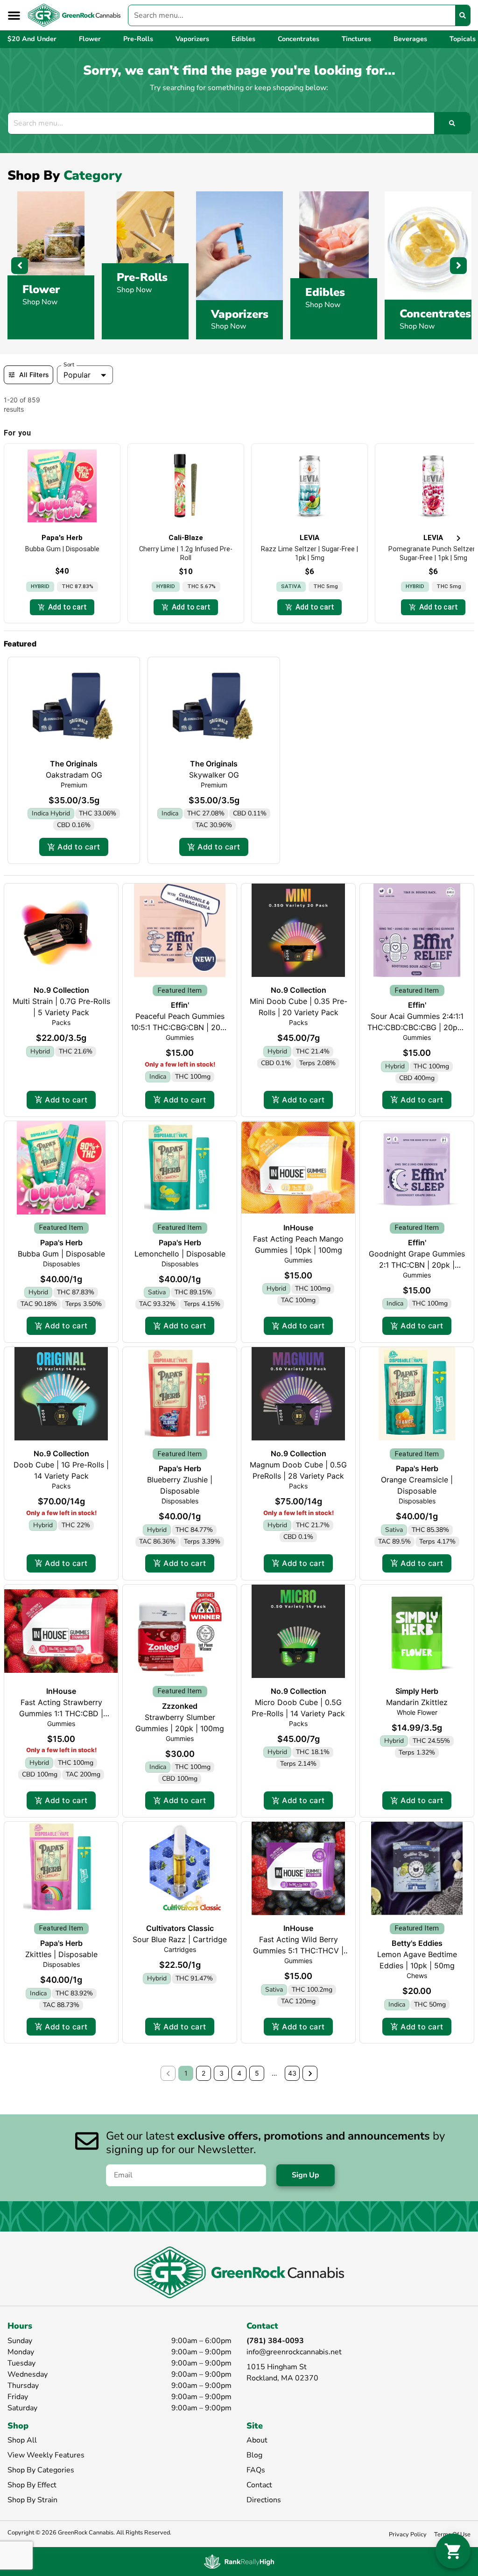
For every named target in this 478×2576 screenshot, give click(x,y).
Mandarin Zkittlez (417, 1702)
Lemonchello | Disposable (180, 1254)
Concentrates (435, 314)
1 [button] (186, 2073)
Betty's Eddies (417, 1943)
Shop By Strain (32, 2500)
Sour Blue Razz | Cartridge (180, 1939)
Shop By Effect (32, 2485)
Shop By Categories (41, 2470)
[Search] (463, 15)
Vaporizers (240, 314)
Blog (254, 2455)
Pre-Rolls (142, 277)
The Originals (74, 764)
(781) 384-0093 (275, 2341)
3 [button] (221, 2073)
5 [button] (257, 2073)
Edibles (325, 292)
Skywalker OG (214, 775)
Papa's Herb (61, 1242)
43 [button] (292, 2073)
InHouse (298, 1228)
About (257, 2440)
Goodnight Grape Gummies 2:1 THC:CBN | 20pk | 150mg (417, 1265)
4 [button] (239, 2073)
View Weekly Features (46, 2455)
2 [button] (204, 2073)
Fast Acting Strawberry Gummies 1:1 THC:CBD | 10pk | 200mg (61, 1713)
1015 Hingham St (277, 2367)
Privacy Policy (408, 2534)
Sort (69, 365)
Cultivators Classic (180, 1928)
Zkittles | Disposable (61, 1954)
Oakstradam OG (74, 775)
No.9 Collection (61, 990)
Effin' (180, 1005)
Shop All (22, 2440)
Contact (259, 2485)
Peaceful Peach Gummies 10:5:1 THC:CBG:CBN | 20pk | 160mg (180, 1027)
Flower (41, 289)
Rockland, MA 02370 (282, 2378)
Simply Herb (417, 1691)
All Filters (34, 375)
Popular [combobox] (77, 375)
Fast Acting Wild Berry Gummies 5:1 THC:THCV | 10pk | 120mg (298, 1951)
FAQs (256, 2470)
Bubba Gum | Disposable (61, 1254)
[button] (14, 15)
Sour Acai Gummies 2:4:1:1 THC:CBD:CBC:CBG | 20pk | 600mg (417, 1027)
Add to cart (79, 847)
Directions (264, 2500)
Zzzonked (180, 1706)
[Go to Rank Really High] (239, 2562)
